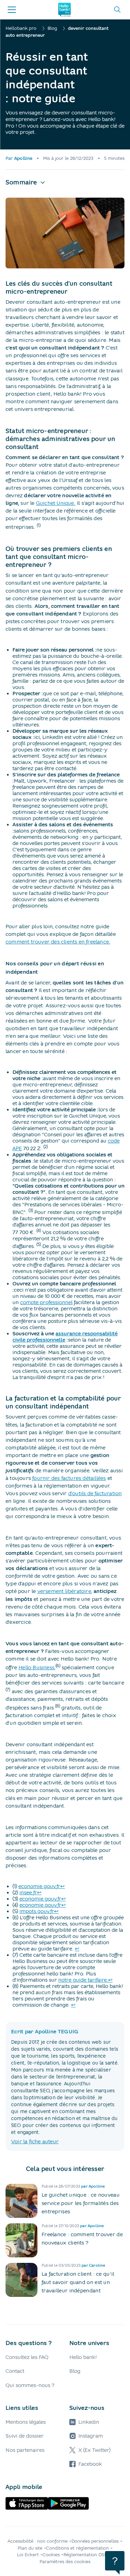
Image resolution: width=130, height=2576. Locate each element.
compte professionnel (46, 1302)
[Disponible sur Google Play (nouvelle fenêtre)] (68, 2503)
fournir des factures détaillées (69, 1478)
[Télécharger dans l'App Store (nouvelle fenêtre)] (27, 2503)
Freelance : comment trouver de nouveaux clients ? (82, 2239)
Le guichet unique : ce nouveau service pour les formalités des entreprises (81, 2203)
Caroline (97, 2265)
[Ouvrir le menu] (12, 10)
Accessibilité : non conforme (38, 2541)
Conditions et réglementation (77, 2548)
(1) (39, 525)
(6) (58, 1666)
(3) (31, 1210)
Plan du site (30, 2548)
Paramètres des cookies (65, 2562)
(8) (58, 1706)
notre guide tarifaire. (83, 1980)
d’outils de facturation (95, 1493)
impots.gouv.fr (37, 1911)
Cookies (51, 2555)
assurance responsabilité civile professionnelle (65, 1337)
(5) (39, 1244)
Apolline (23, 158)
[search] (118, 10)
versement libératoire (64, 1591)
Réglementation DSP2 (86, 2555)
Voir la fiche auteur (35, 2142)
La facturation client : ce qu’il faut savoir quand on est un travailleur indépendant (78, 2282)
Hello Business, (37, 1668)
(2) (46, 1147)
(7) (8, 1690)
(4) (39, 1230)
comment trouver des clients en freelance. (58, 942)
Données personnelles (95, 2541)
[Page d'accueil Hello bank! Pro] (64, 10)
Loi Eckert (28, 2555)
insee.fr (28, 1893)
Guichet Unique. (56, 503)
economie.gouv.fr (39, 1886)
